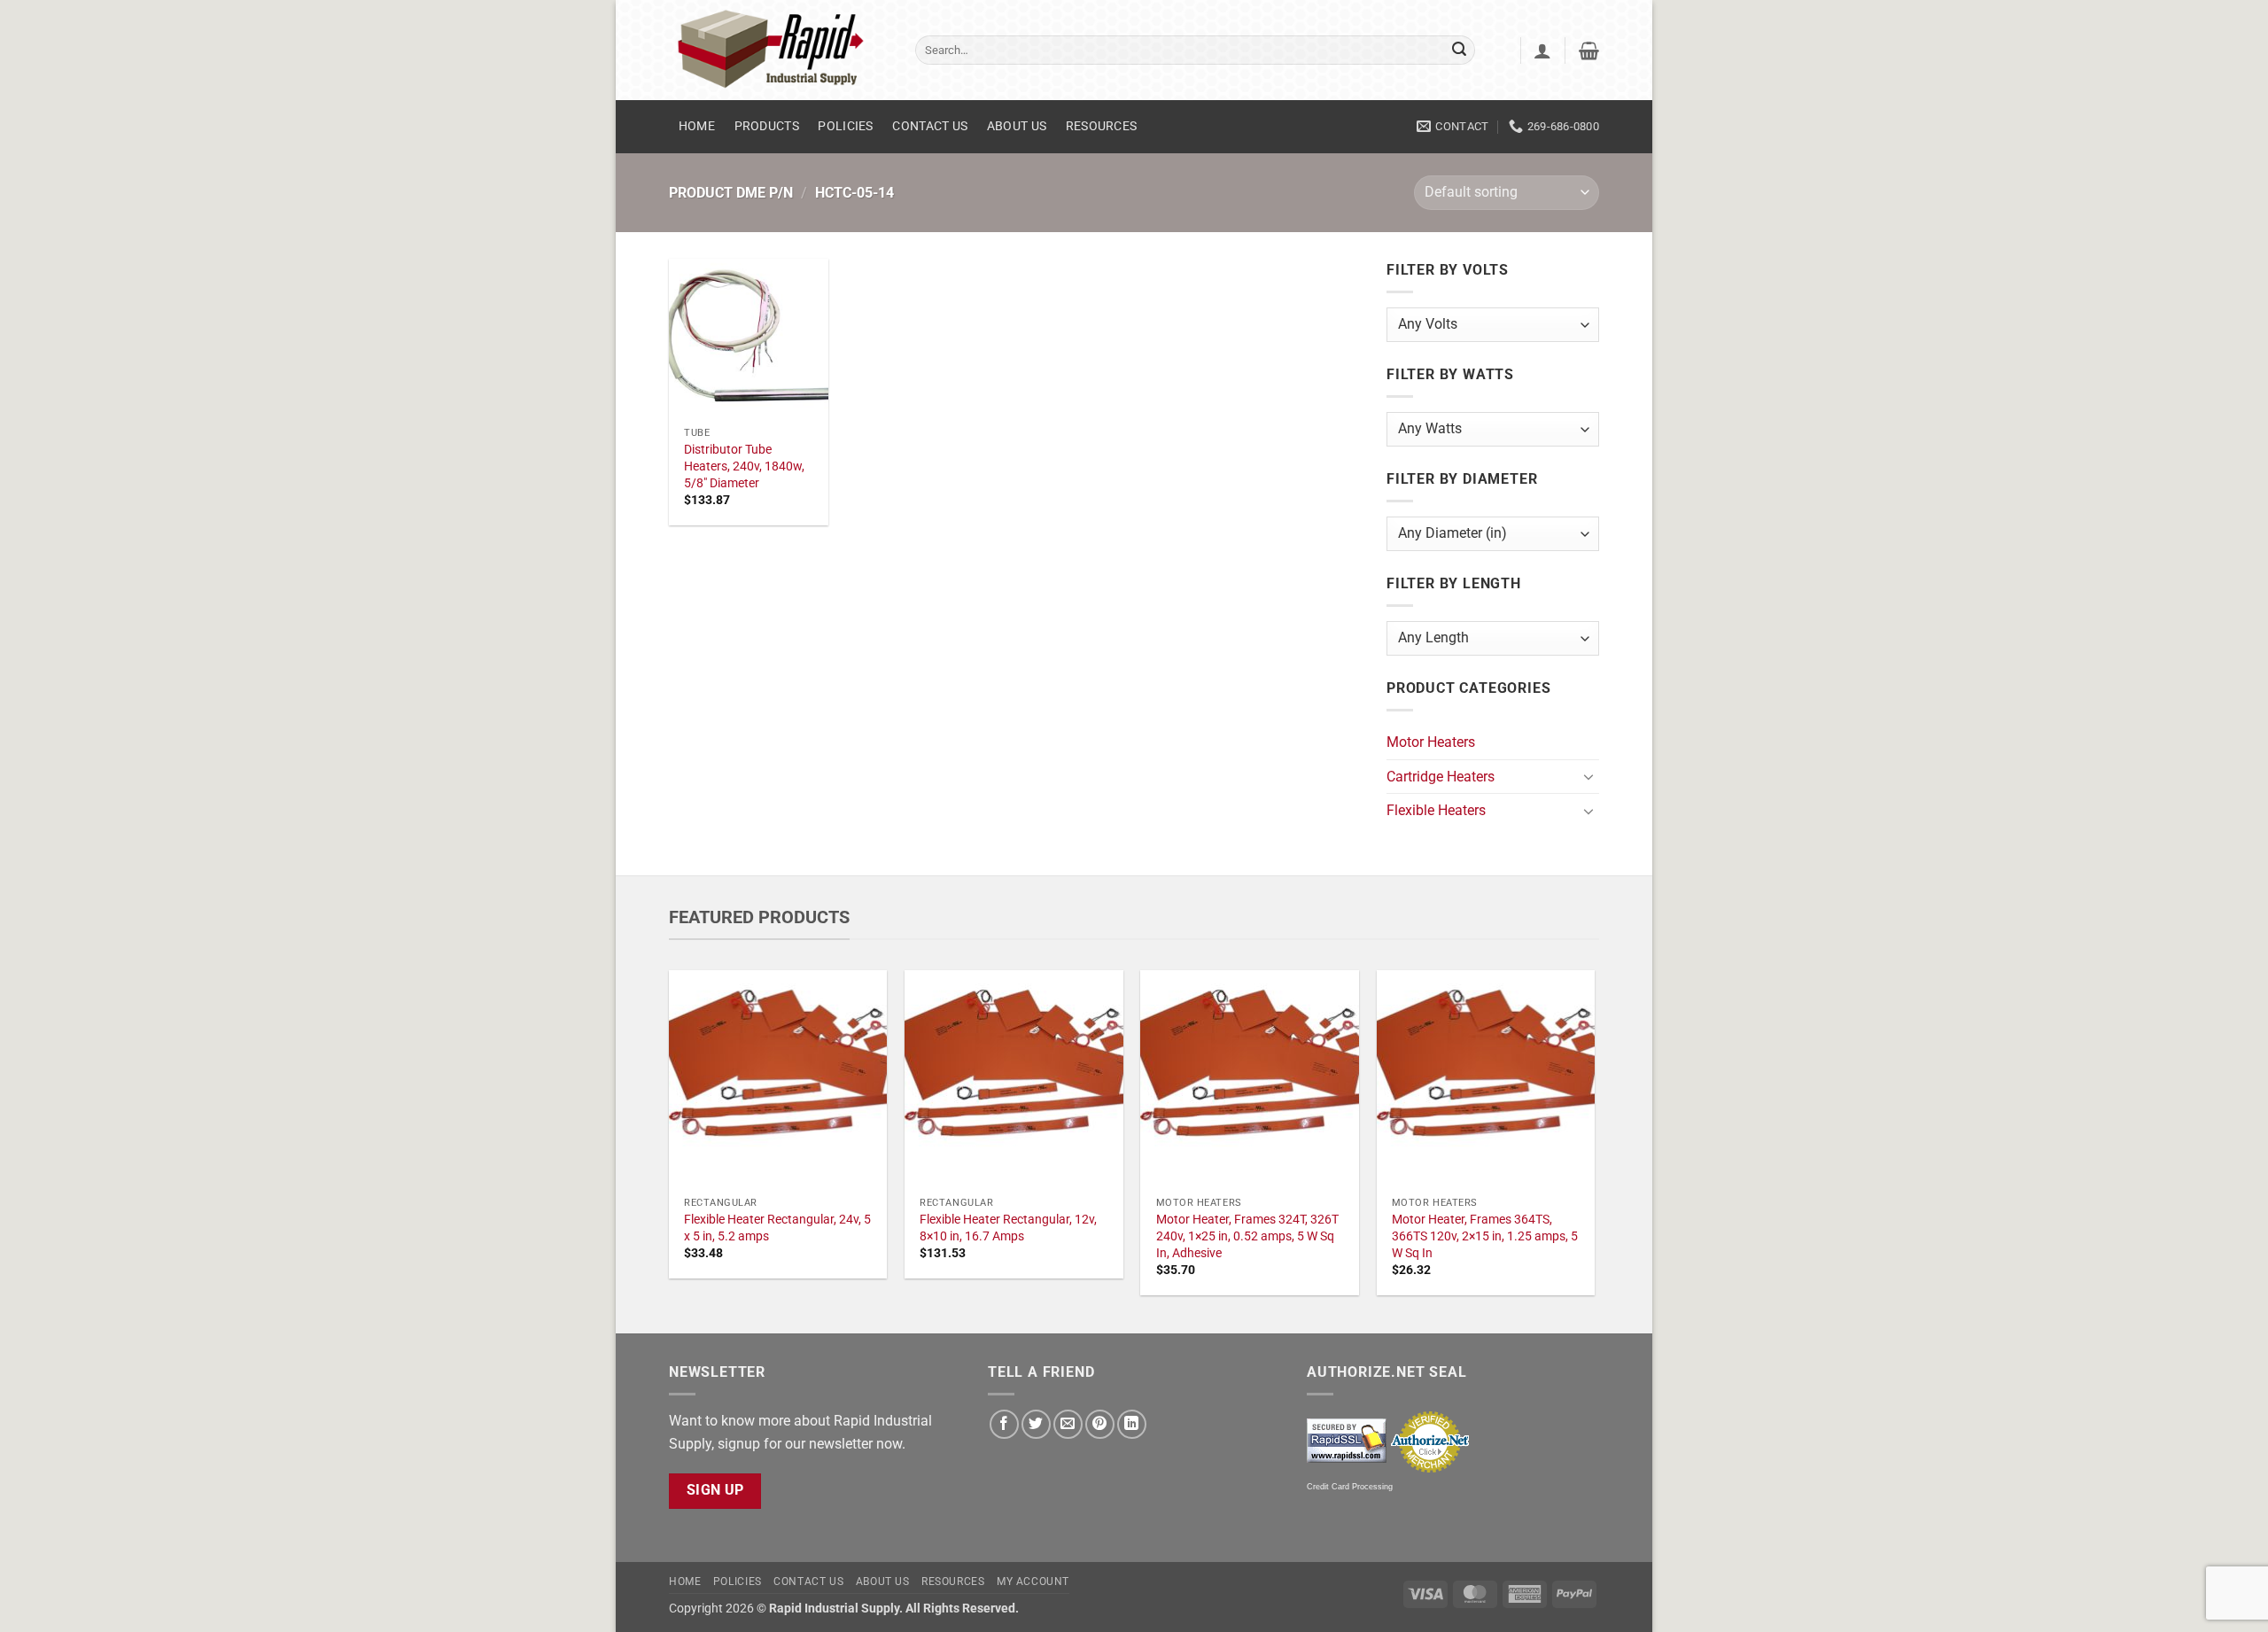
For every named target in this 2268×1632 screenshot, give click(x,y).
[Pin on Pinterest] (1100, 1424)
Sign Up (715, 1490)
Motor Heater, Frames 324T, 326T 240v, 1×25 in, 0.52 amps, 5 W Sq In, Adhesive (1247, 1236)
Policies (845, 126)
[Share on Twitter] (1036, 1424)
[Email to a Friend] (1068, 1424)
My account (1033, 1581)
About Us (1017, 126)
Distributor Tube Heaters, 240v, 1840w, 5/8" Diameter (744, 466)
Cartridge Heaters (1441, 777)
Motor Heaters (1431, 742)
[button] (1542, 51)
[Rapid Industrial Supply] (779, 50)
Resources (1102, 126)
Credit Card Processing (1350, 1487)
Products (767, 126)
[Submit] (1459, 51)
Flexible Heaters (1436, 810)
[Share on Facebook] (1004, 1424)
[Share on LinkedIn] (1132, 1424)
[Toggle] (1588, 776)
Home (697, 126)
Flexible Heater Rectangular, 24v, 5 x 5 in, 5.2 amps (777, 1228)
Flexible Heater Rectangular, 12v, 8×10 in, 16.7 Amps (1008, 1228)
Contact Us (930, 126)
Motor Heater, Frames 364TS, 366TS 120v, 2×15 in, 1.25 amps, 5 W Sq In (1485, 1236)
